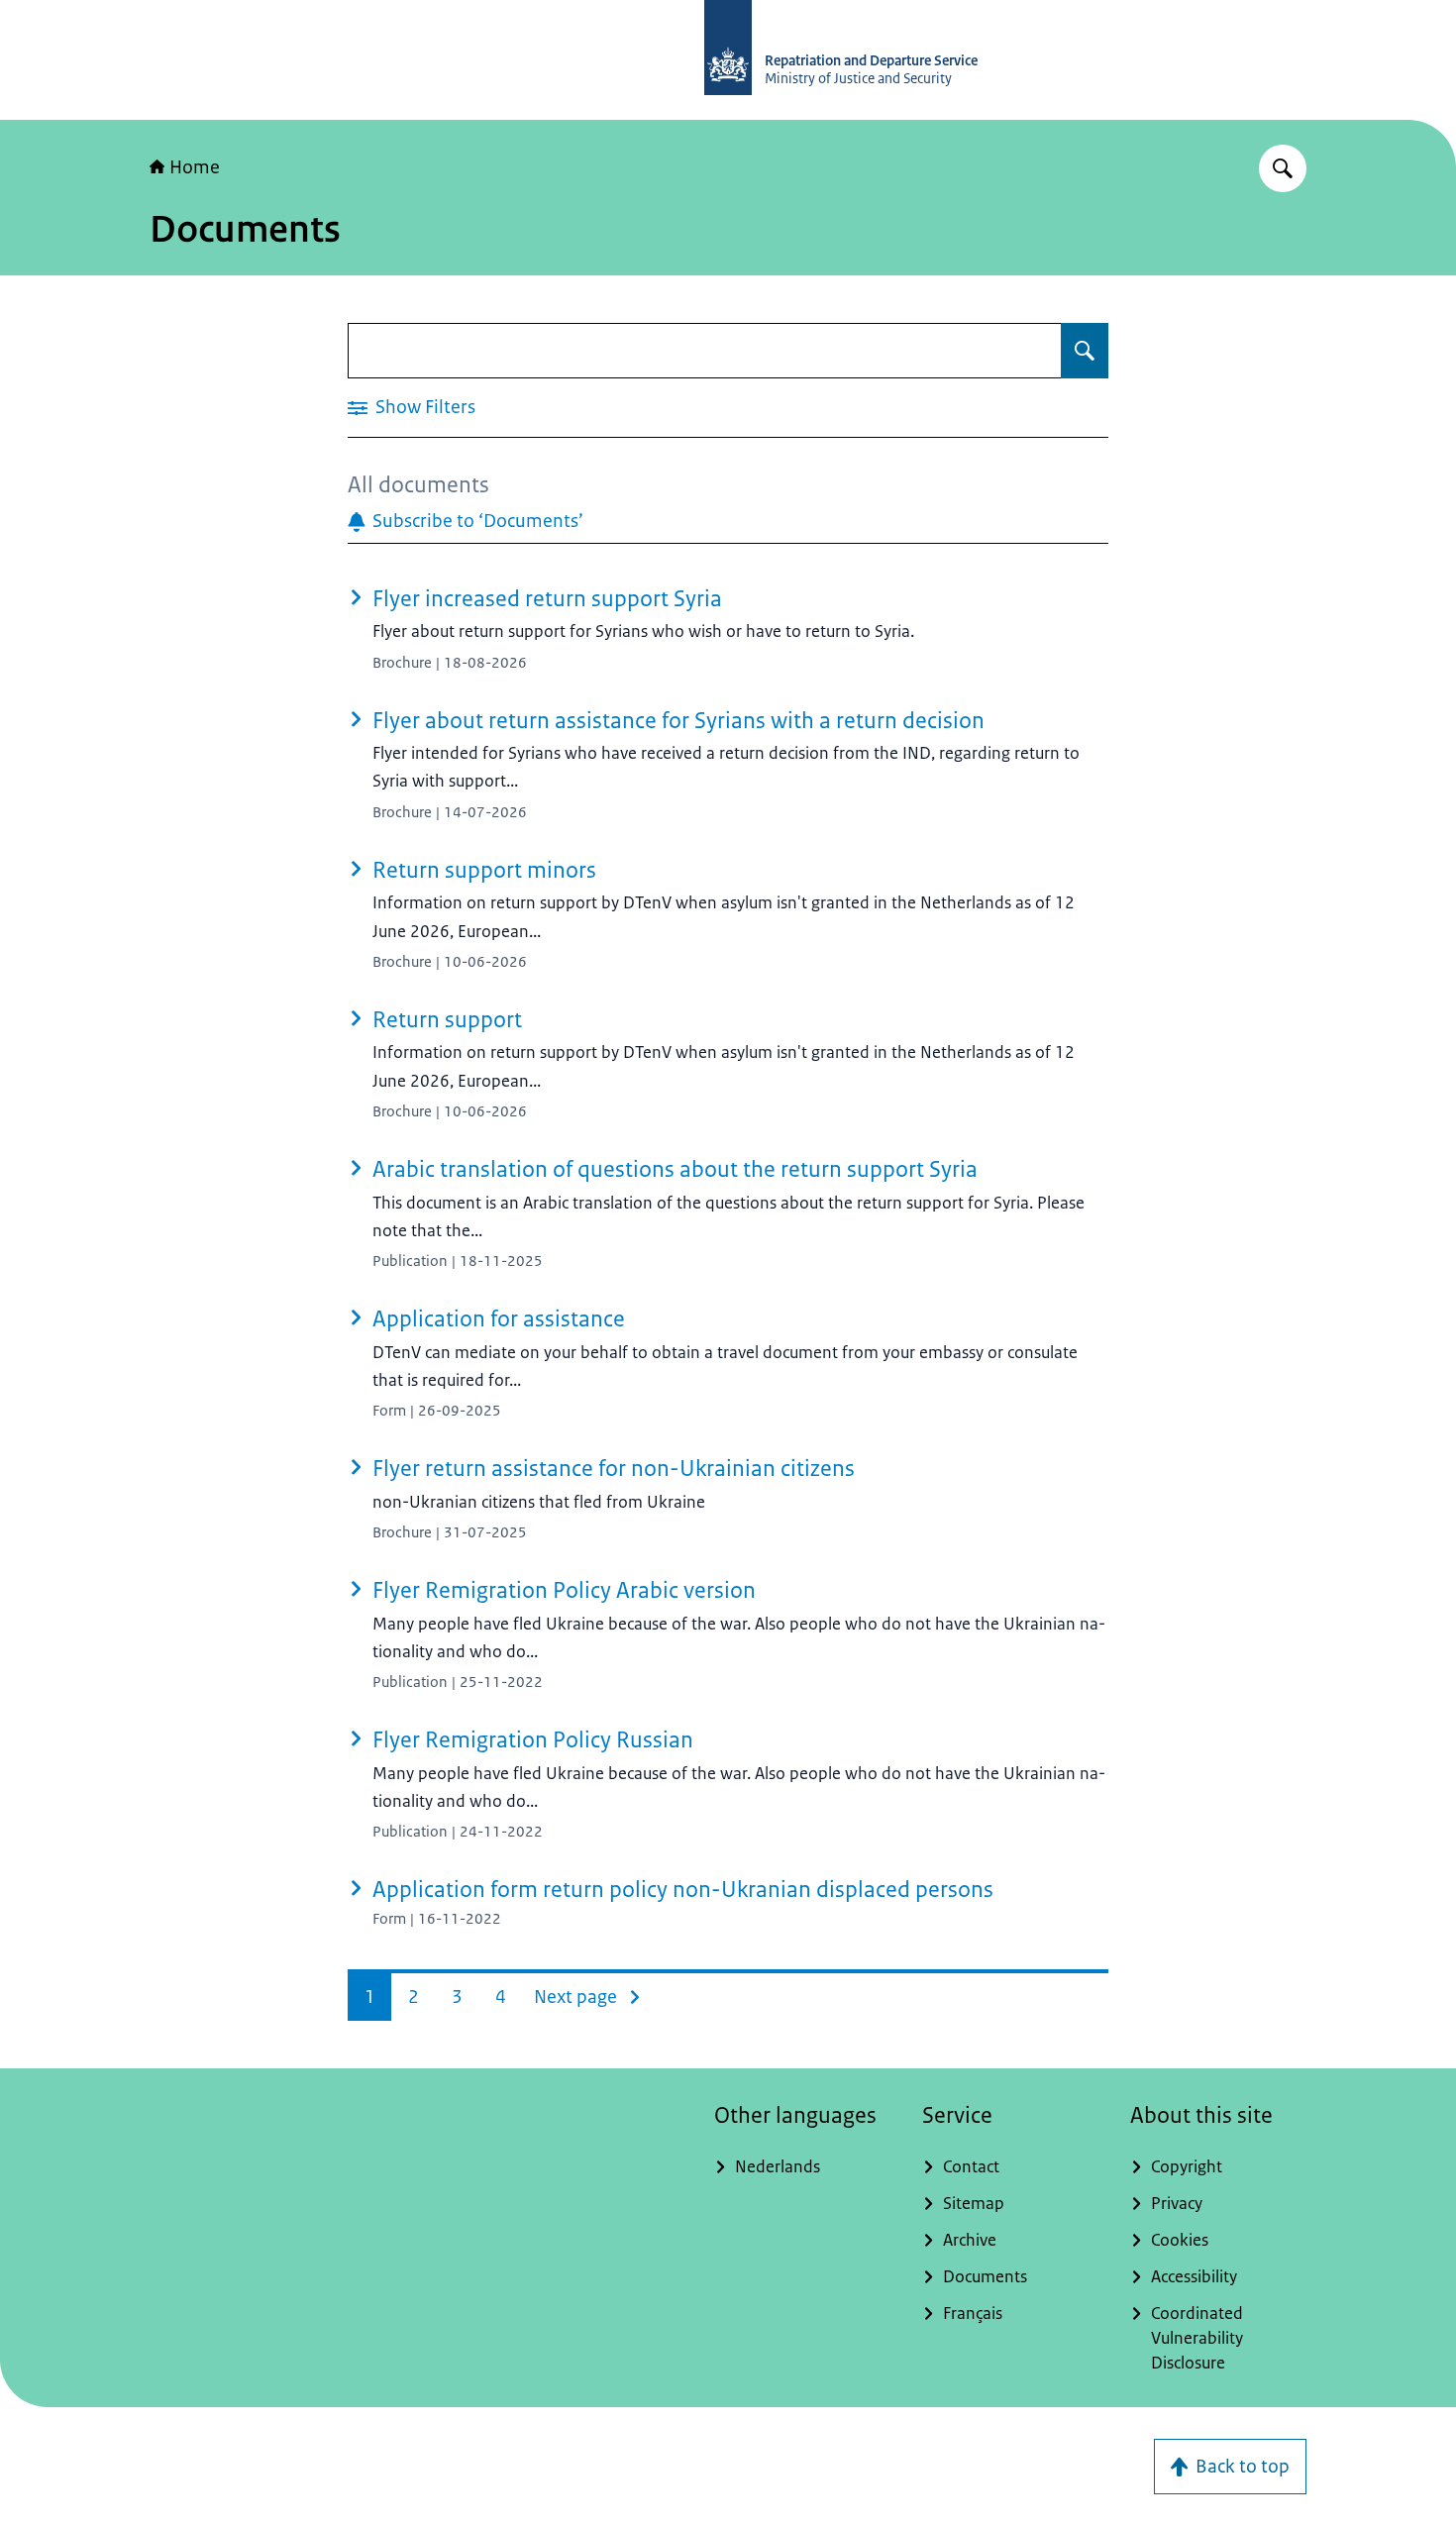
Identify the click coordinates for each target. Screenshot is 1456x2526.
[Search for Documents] (1085, 351)
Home (195, 167)
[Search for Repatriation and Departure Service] (1283, 168)
